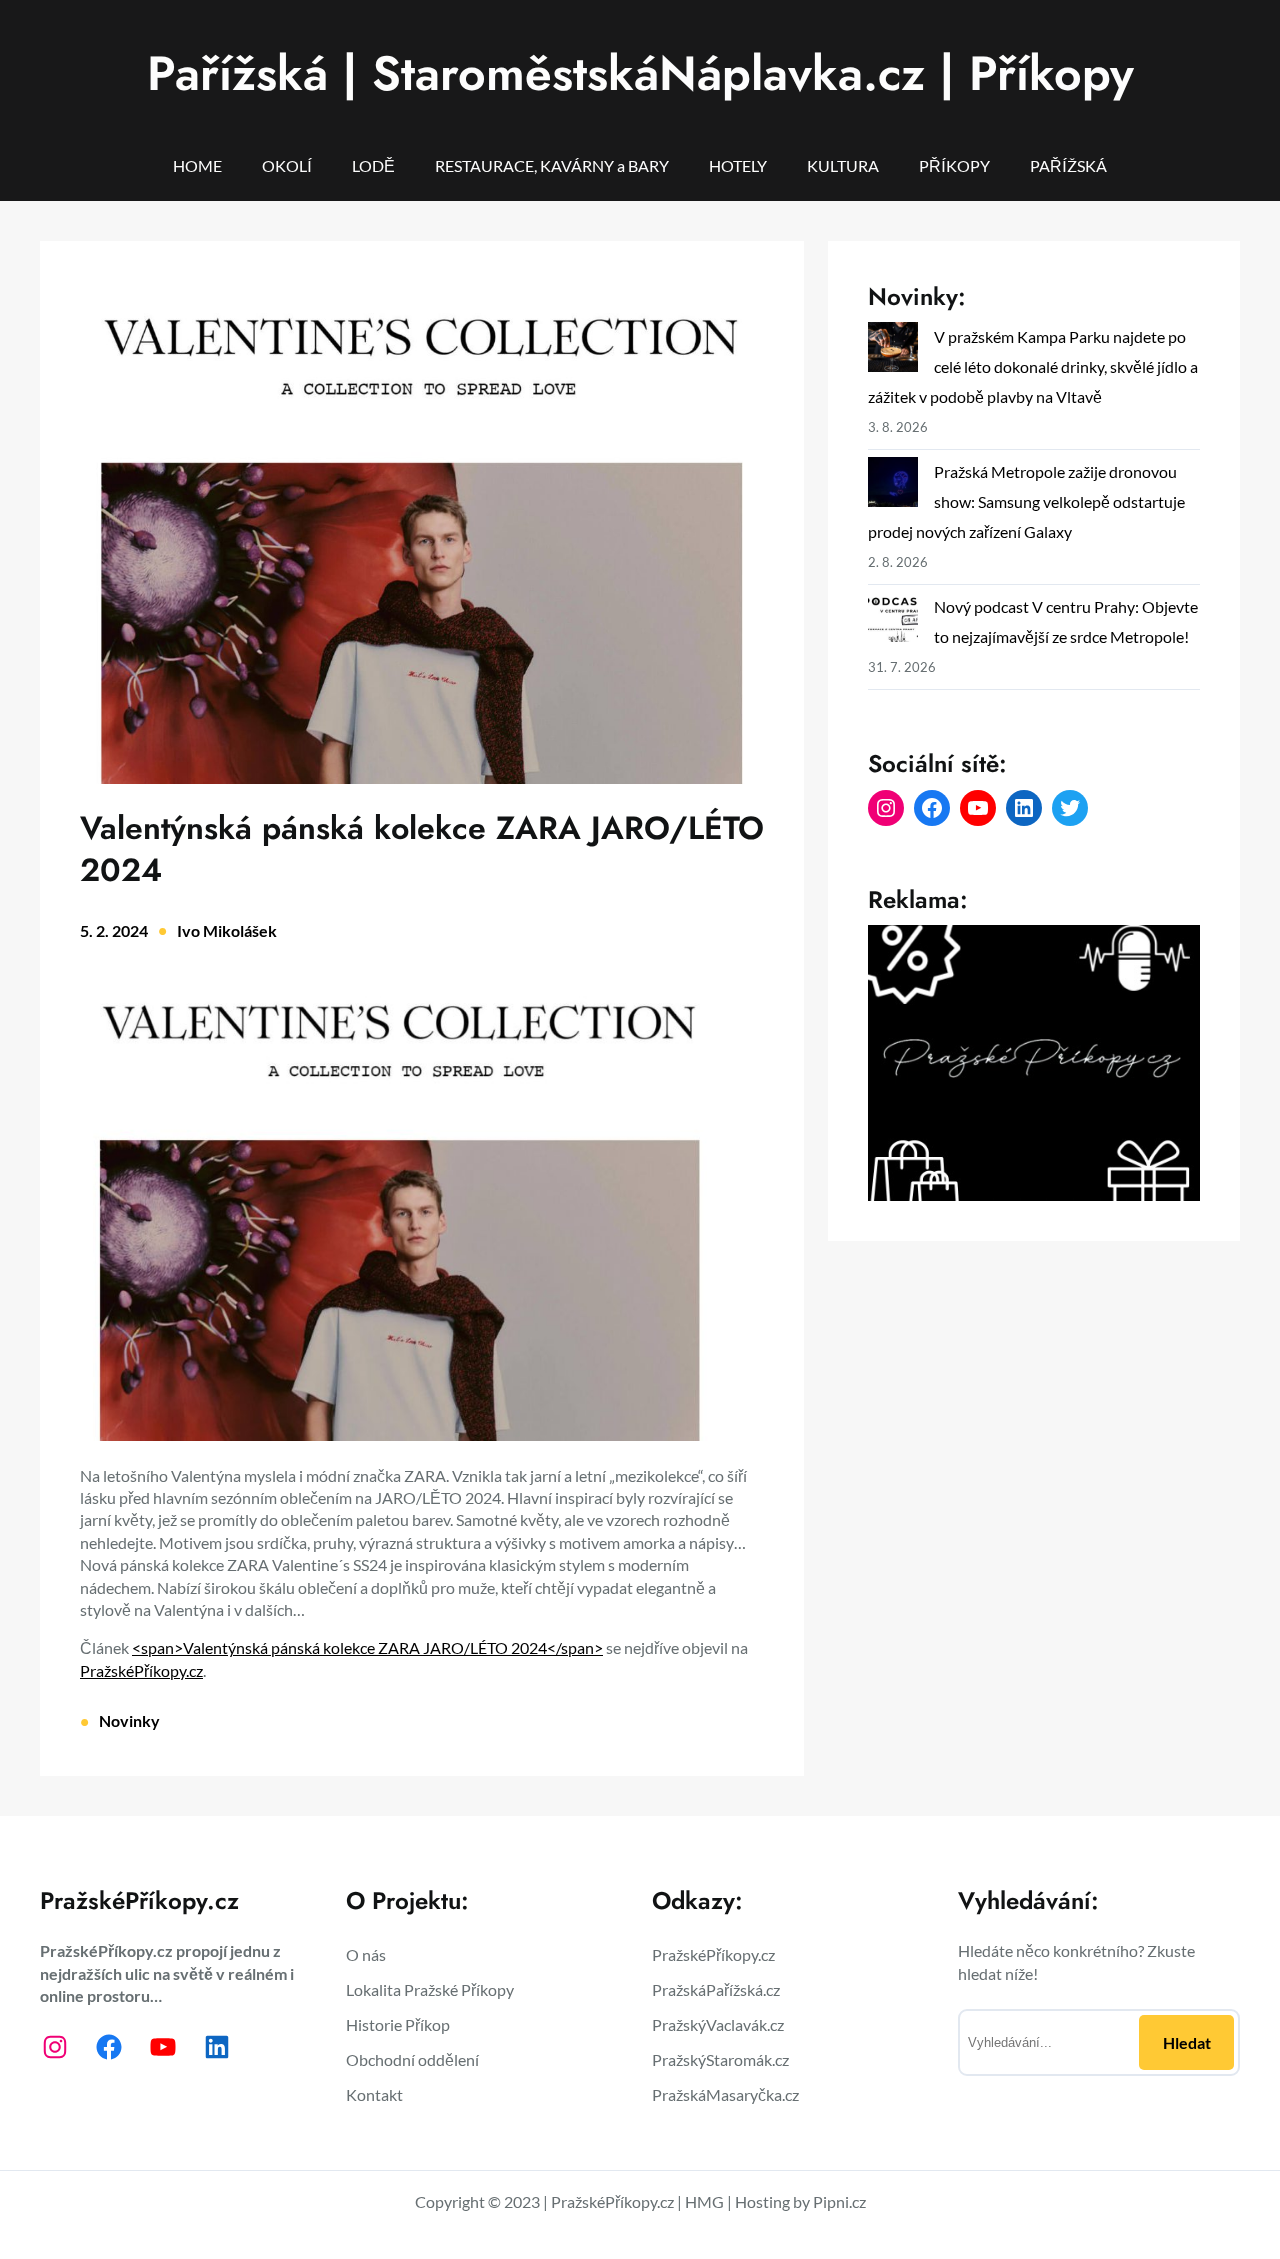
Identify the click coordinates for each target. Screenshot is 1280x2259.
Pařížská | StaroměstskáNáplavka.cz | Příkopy (640, 73)
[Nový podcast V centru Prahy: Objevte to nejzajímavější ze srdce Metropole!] (893, 621)
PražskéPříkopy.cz (141, 1670)
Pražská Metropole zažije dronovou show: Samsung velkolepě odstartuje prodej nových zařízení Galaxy (1026, 501)
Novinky (129, 1720)
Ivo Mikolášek (227, 930)
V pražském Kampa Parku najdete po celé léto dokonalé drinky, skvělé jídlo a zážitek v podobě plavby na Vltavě (1033, 366)
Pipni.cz (839, 2201)
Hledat (1187, 2042)
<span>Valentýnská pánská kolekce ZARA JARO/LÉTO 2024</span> (367, 1647)
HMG (704, 2201)
